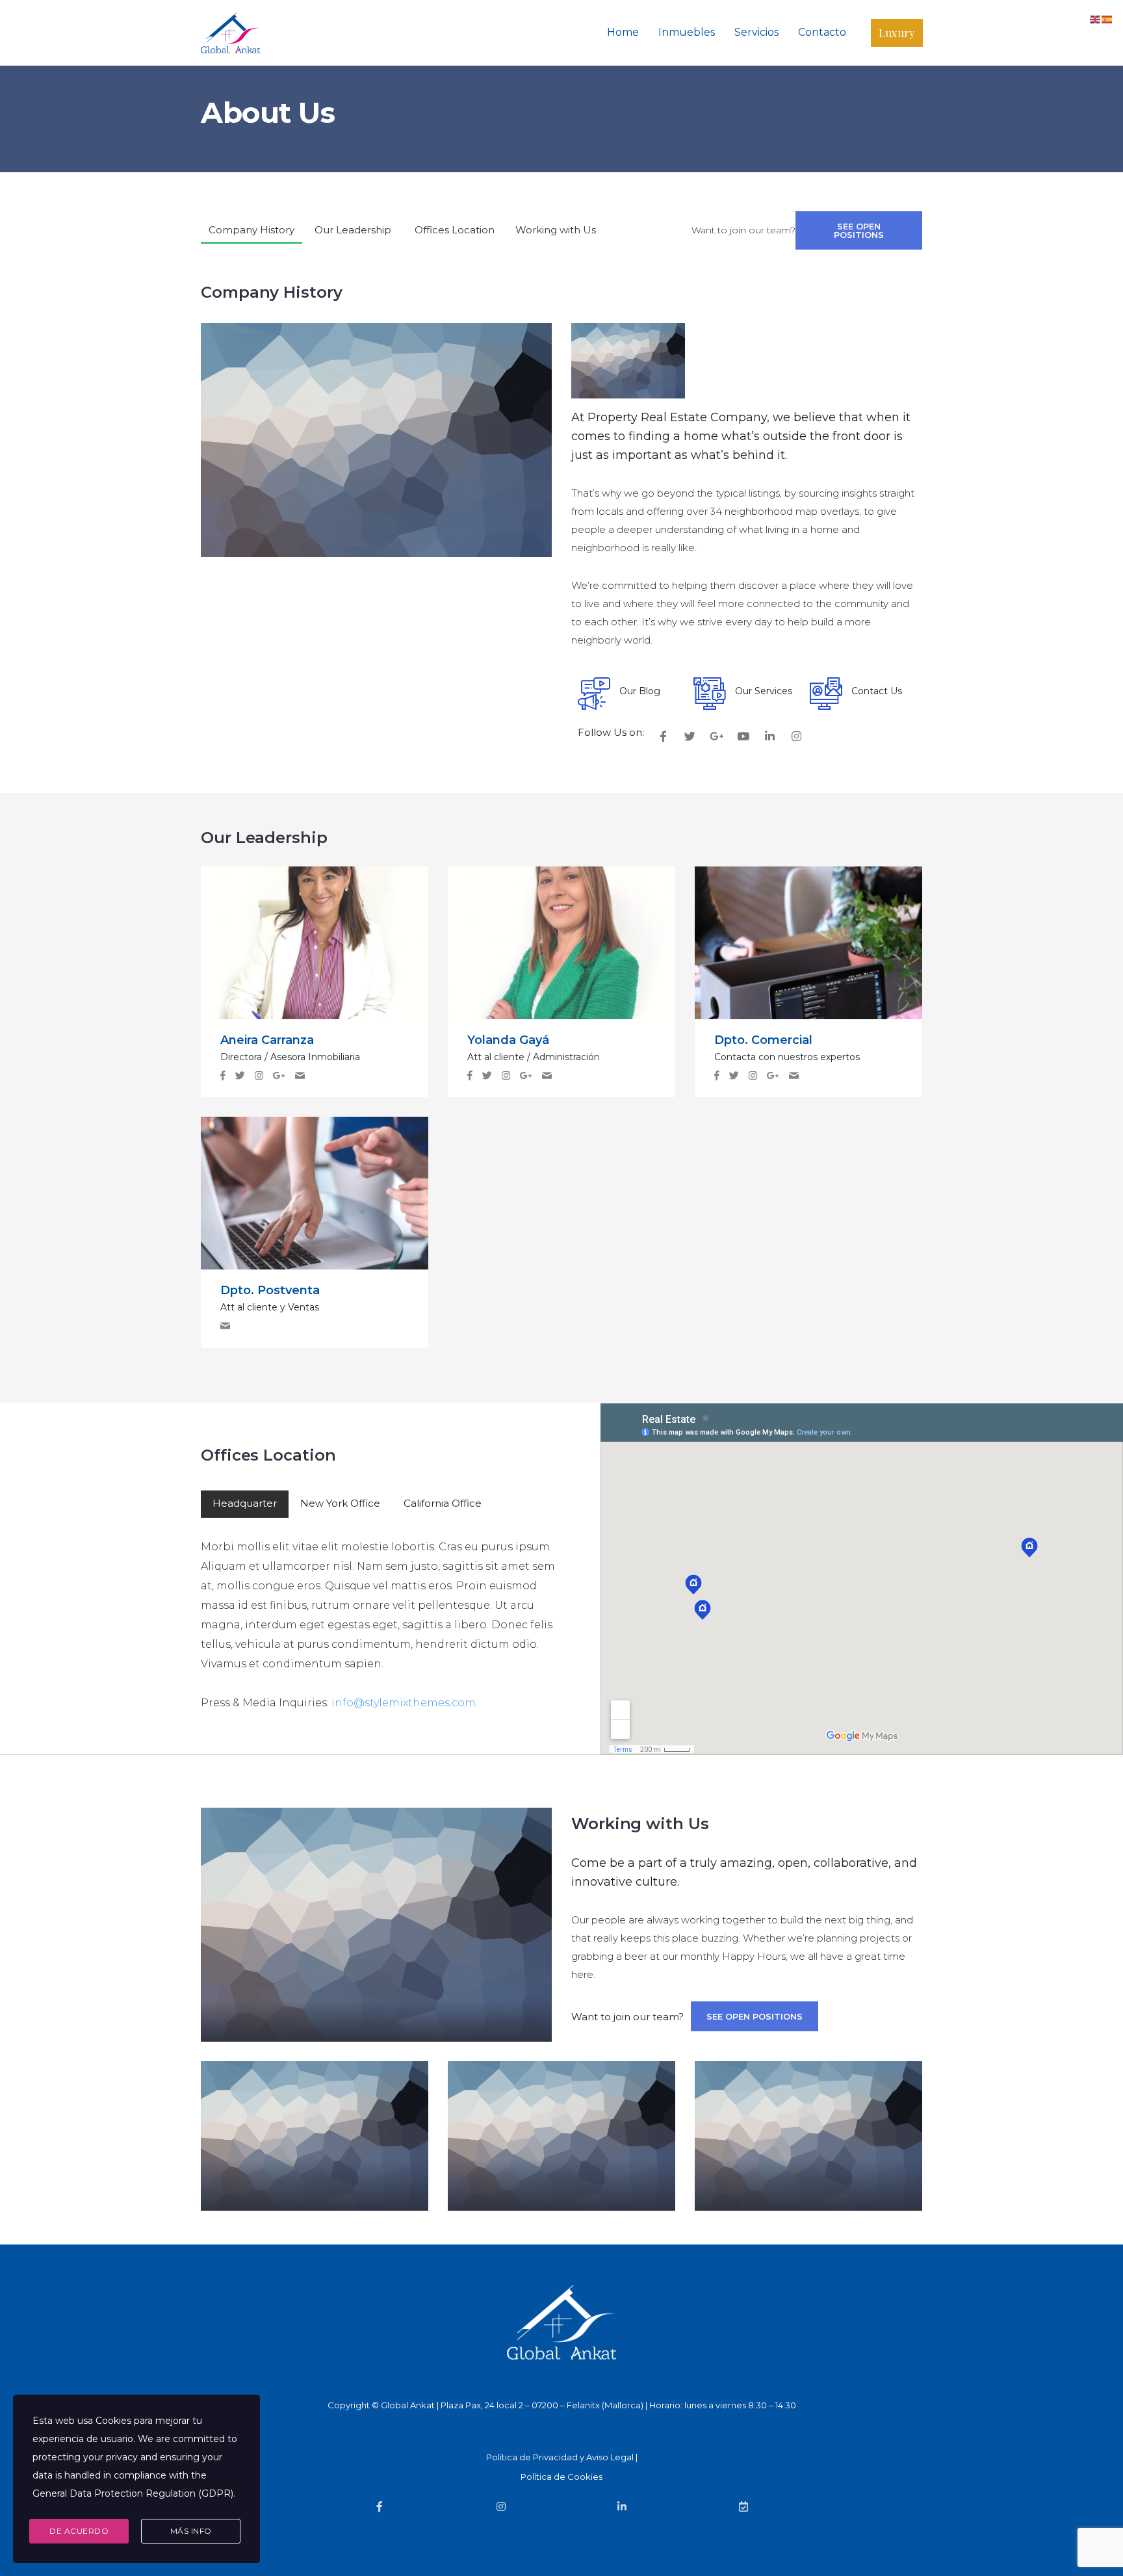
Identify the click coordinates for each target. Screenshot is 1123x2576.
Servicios (756, 32)
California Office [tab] (443, 1503)
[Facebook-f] (663, 736)
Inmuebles (687, 32)
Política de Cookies (561, 2477)
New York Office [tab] (340, 1503)
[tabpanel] (381, 1615)
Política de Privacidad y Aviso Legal (560, 2457)
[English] (1096, 19)
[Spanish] (1107, 19)
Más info (191, 2531)
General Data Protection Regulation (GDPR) (133, 2493)
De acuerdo (79, 2531)
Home (623, 32)
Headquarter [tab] (245, 1503)
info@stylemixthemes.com (404, 1703)
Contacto (822, 32)
